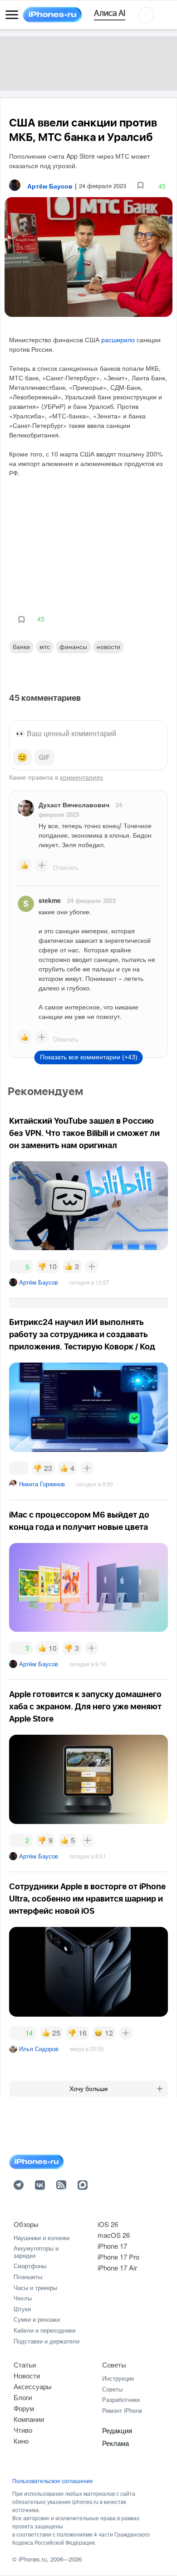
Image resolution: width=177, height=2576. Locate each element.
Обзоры (26, 2224)
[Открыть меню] (12, 15)
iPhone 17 (112, 2246)
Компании (29, 2419)
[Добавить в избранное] (140, 186)
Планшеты (28, 2277)
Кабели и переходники (44, 2330)
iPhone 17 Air (117, 2268)
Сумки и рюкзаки (37, 2319)
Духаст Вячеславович (74, 805)
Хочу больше (89, 2089)
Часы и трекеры (35, 2287)
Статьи (25, 2365)
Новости (108, 646)
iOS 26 (108, 2224)
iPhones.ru (33, 2559)
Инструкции (118, 2378)
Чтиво (23, 2430)
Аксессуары (33, 2386)
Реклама (116, 2443)
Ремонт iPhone (122, 2410)
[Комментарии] (19, 1468)
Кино (21, 2441)
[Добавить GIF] (44, 757)
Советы (114, 2365)
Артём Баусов (39, 1282)
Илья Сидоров (39, 2049)
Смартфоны (30, 2266)
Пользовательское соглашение (53, 2481)
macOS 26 (114, 2235)
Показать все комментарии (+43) (89, 1057)
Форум (24, 2408)
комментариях (81, 777)
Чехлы (23, 2298)
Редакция (117, 2430)
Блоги (23, 2397)
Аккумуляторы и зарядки (36, 2252)
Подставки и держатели (47, 2341)
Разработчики (121, 2399)
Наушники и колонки (42, 2238)
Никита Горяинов (42, 1484)
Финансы (73, 646)
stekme (50, 900)
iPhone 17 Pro (118, 2257)
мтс (45, 646)
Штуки (22, 2309)
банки (21, 646)
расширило (118, 340)
